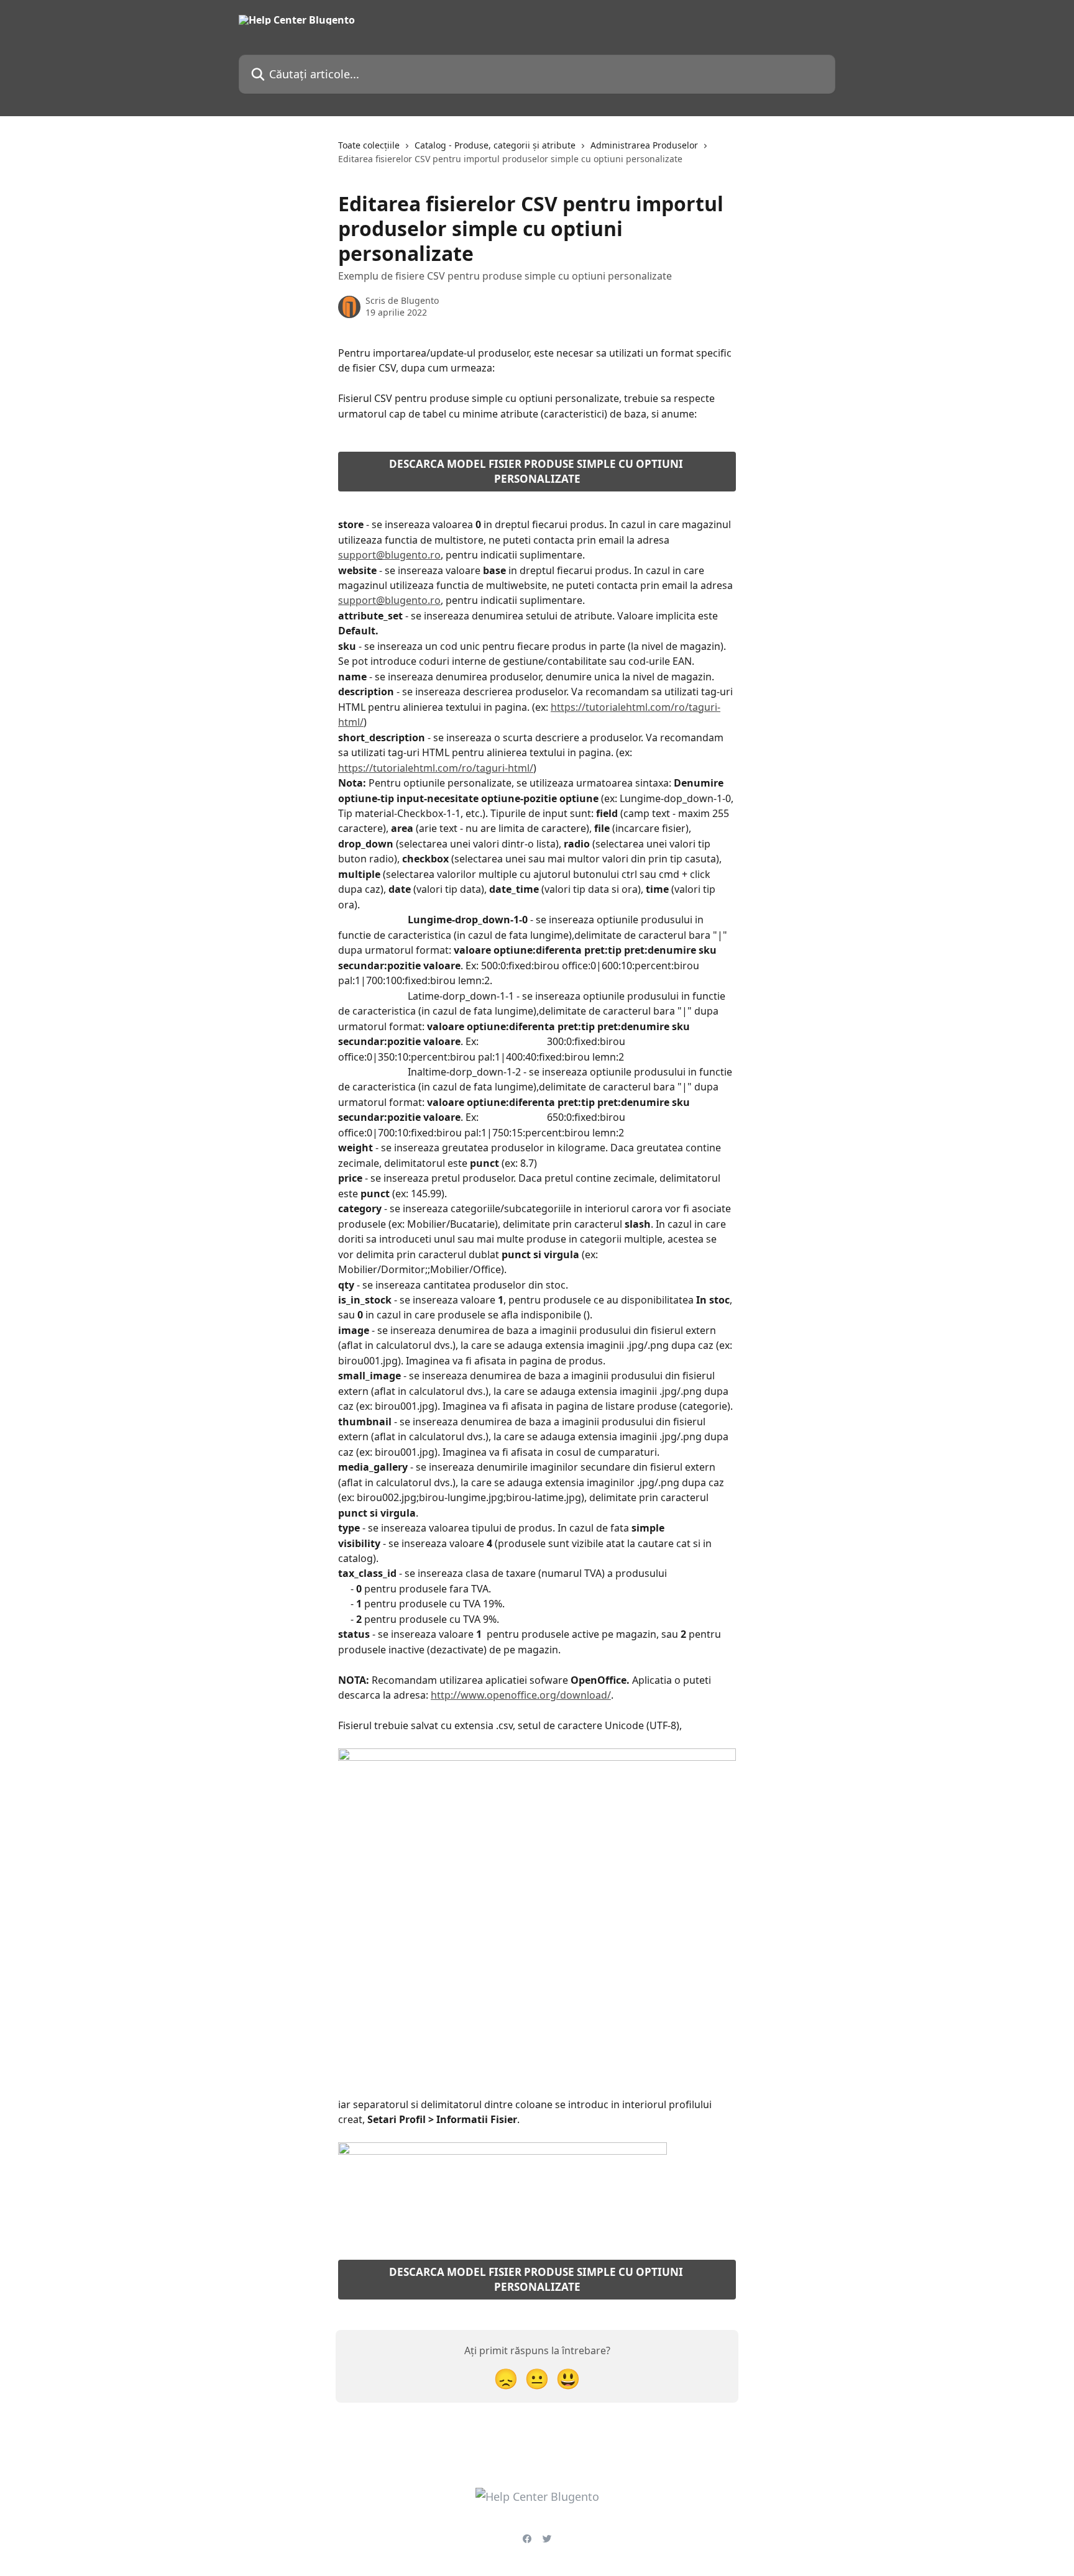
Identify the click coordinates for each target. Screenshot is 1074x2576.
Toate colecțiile (369, 145)
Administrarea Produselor (644, 145)
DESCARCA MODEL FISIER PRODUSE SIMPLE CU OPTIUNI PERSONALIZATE (537, 471)
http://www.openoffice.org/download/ (521, 1695)
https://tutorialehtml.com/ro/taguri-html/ (436, 768)
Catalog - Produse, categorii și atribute (495, 145)
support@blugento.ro (389, 555)
